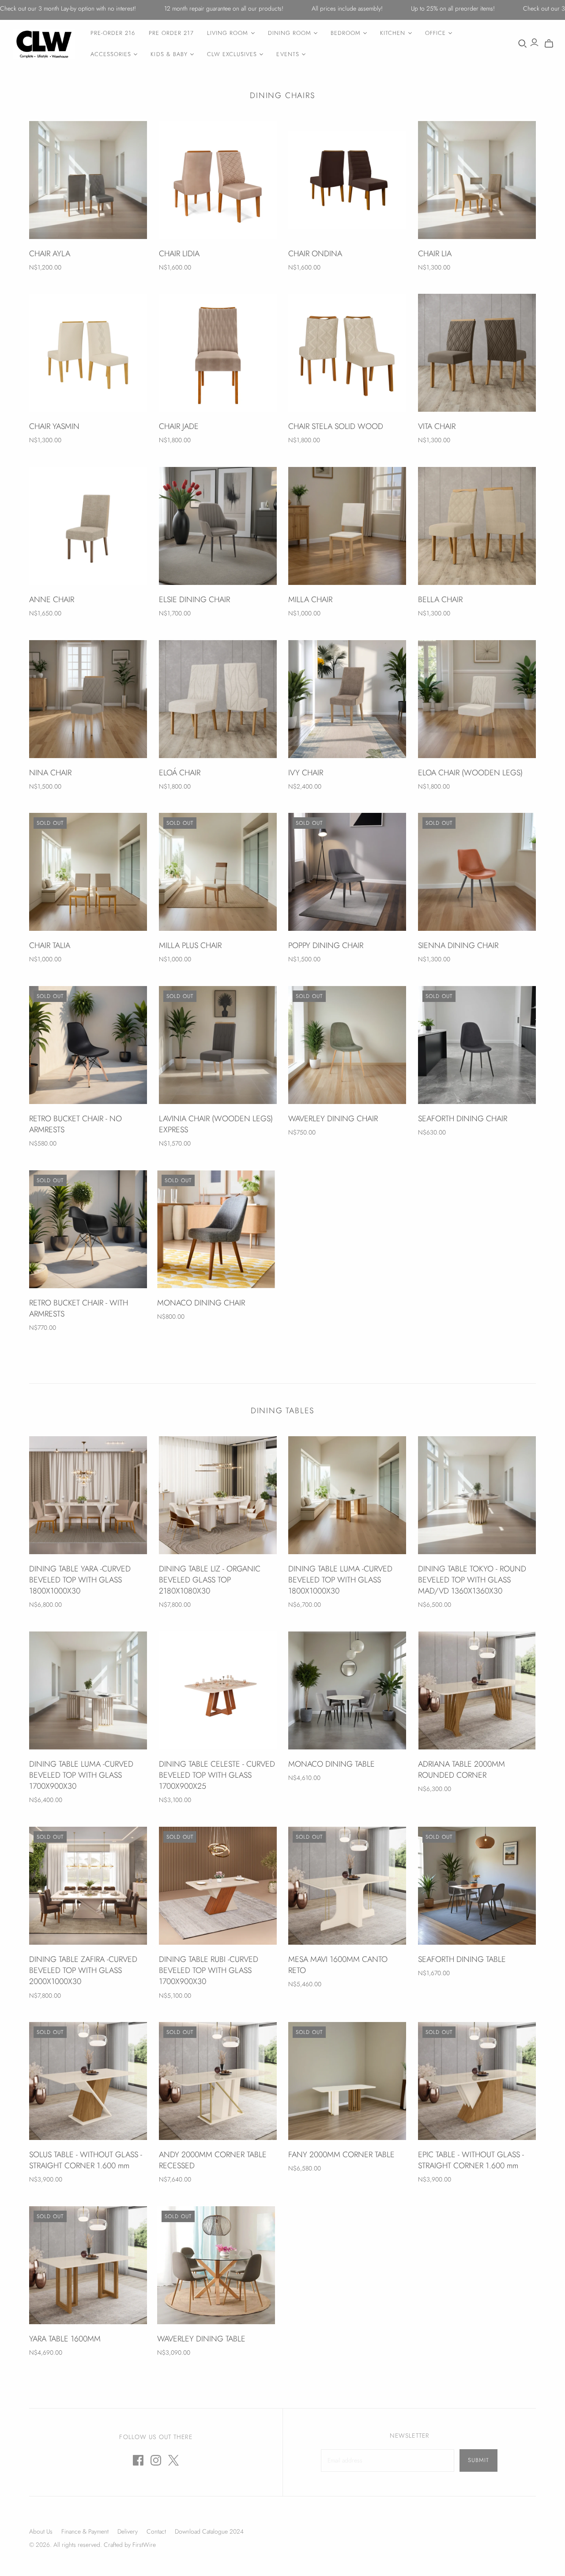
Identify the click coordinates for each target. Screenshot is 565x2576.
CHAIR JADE (179, 426)
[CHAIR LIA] (477, 180)
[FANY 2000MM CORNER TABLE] (347, 2081)
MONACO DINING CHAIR (201, 1303)
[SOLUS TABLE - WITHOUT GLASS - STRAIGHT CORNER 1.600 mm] (88, 2081)
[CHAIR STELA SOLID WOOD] (347, 353)
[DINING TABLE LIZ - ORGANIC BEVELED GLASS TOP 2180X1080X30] (218, 1495)
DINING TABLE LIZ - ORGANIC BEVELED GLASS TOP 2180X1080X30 (210, 1580)
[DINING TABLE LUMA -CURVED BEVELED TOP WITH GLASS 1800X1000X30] (347, 1495)
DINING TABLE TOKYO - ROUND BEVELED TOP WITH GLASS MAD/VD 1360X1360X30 (472, 1580)
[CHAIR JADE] (218, 353)
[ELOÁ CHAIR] (218, 699)
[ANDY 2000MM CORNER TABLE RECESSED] (218, 2081)
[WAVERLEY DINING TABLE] (216, 2265)
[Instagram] (156, 2460)
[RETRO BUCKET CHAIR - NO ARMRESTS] (88, 1045)
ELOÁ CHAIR (180, 773)
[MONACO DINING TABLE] (347, 1690)
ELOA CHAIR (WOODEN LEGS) (470, 773)
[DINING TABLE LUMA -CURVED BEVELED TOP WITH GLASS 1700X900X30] (88, 1690)
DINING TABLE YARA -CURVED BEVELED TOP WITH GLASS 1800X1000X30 (80, 1580)
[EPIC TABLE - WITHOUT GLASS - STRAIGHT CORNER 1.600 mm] (477, 2081)
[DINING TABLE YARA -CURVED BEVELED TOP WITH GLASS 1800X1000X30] (88, 1495)
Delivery (128, 2531)
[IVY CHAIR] (347, 699)
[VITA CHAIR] (477, 353)
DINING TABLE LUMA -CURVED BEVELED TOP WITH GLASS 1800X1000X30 (340, 1580)
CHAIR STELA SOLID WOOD (336, 426)
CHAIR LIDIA (179, 254)
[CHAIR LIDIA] (218, 180)
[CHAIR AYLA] (88, 180)
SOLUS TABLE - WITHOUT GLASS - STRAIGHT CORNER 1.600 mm (86, 2160)
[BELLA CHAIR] (477, 526)
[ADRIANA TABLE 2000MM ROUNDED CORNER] (477, 1690)
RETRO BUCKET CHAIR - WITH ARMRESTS (79, 1308)
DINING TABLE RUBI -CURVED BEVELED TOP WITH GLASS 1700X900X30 (209, 1970)
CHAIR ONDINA (315, 254)
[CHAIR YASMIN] (88, 353)
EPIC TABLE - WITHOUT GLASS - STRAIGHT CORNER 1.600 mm (471, 2160)
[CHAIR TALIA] (88, 872)
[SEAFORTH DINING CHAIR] (477, 1045)
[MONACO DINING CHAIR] (216, 1229)
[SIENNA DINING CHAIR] (477, 872)
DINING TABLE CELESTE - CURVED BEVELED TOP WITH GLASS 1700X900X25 (217, 1775)
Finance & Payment (85, 2531)
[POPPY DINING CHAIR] (347, 872)
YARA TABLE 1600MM (65, 2339)
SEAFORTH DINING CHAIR (463, 1119)
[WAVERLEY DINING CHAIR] (347, 1045)
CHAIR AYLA (50, 254)
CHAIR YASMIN (54, 426)
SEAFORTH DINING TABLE (462, 1959)
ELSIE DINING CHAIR (194, 599)
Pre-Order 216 (113, 33)
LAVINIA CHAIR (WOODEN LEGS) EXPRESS (216, 1124)
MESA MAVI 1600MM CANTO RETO (338, 1965)
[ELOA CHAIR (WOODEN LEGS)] (477, 699)
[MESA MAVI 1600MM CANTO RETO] (347, 1886)
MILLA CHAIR (310, 599)
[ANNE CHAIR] (88, 526)
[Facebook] (138, 2460)
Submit (478, 2460)
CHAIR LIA (435, 254)
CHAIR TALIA (50, 945)
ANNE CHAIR (52, 599)
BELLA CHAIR (440, 599)
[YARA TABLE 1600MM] (88, 2265)
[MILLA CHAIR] (347, 526)
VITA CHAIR (437, 426)
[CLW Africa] (44, 44)
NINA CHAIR (50, 773)
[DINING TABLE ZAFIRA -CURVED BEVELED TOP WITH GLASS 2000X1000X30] (88, 1886)
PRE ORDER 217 (171, 33)
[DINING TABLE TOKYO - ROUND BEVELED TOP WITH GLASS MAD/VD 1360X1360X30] (477, 1495)
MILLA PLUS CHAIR (190, 945)
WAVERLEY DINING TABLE (201, 2339)
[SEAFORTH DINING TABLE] (477, 1886)
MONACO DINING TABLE (331, 1764)
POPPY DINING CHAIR (326, 945)
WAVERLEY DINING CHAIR (333, 1119)
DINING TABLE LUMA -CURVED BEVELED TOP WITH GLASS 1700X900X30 (81, 1775)
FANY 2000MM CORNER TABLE (341, 2155)
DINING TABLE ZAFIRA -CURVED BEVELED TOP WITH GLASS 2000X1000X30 (83, 1970)
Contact (156, 2531)
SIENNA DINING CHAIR (458, 945)
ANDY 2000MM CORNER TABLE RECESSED (213, 2160)
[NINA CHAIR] (88, 699)
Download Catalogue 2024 (209, 2531)
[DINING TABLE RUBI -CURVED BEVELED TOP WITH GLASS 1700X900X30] (218, 1886)
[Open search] (523, 44)
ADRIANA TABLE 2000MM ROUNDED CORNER (461, 1770)
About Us (41, 2531)
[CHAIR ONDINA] (347, 180)
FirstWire (143, 2545)
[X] (173, 2460)
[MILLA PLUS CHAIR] (218, 872)
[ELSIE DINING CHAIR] (218, 526)
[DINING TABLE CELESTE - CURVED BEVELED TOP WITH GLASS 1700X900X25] (218, 1690)
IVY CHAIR (306, 773)
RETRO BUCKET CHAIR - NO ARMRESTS (75, 1124)
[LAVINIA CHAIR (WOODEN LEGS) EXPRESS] (218, 1045)
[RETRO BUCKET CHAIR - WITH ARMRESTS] (88, 1229)
